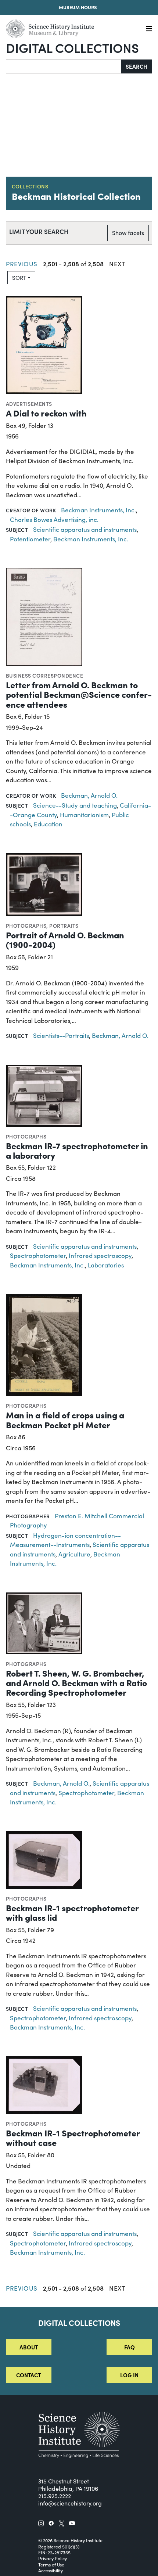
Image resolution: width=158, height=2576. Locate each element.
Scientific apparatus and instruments (85, 529)
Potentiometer (30, 539)
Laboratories (106, 1265)
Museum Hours (78, 7)
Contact (28, 2375)
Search (137, 66)
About (29, 2347)
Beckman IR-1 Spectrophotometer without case (73, 2137)
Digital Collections (72, 47)
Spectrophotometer (38, 1255)
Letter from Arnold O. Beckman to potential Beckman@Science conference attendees (79, 694)
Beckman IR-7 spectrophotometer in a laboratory (77, 1150)
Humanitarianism (84, 815)
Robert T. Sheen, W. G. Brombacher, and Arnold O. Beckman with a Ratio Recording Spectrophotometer (76, 1682)
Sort (19, 278)
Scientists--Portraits (61, 1036)
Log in (129, 2375)
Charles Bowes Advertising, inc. (54, 519)
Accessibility (51, 2570)
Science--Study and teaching (75, 805)
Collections (30, 186)
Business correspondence (44, 675)
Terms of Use (51, 2565)
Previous (22, 264)
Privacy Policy (53, 2558)
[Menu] (149, 29)
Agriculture (74, 1554)
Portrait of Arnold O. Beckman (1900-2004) (65, 939)
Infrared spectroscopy (100, 1255)
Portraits (64, 926)
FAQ (130, 2347)
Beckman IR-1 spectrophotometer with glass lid (72, 1912)
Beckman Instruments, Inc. (98, 510)
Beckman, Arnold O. (89, 795)
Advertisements (29, 404)
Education (48, 824)
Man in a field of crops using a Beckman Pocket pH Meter (65, 1419)
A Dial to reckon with (46, 413)
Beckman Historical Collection (76, 196)
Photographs (26, 926)
